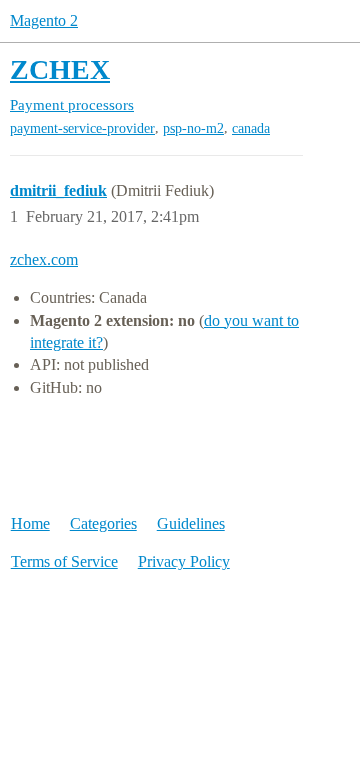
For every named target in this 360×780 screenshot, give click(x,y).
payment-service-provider (82, 128)
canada (251, 128)
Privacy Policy (184, 561)
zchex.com (44, 259)
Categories (103, 523)
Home (30, 523)
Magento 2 (44, 20)
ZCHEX (60, 69)
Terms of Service (64, 561)
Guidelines (191, 523)
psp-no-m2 (193, 128)
